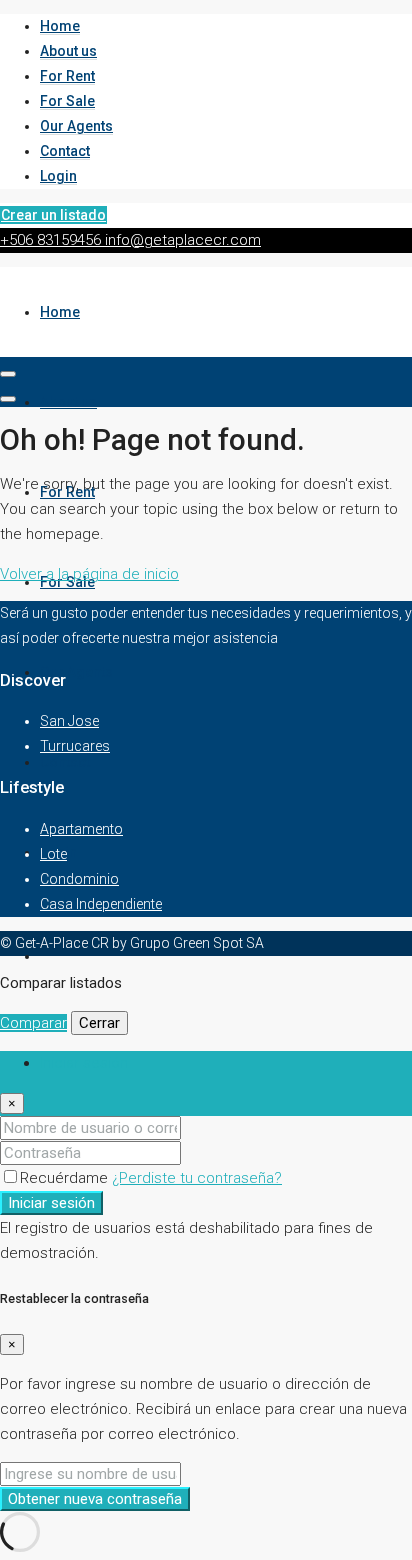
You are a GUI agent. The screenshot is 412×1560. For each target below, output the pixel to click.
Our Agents (76, 126)
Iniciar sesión (51, 1203)
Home (60, 26)
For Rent (67, 76)
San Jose (69, 721)
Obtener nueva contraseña (95, 1499)
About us (68, 51)
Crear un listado (53, 215)
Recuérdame (66, 1178)
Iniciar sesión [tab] (84, 1063)
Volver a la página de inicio (89, 574)
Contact (65, 151)
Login (58, 176)
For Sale (67, 101)
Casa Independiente (101, 904)
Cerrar (99, 1023)
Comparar (33, 1023)
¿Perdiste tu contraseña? (197, 1178)
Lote (53, 854)
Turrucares (75, 746)
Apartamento (81, 829)
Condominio (79, 879)
